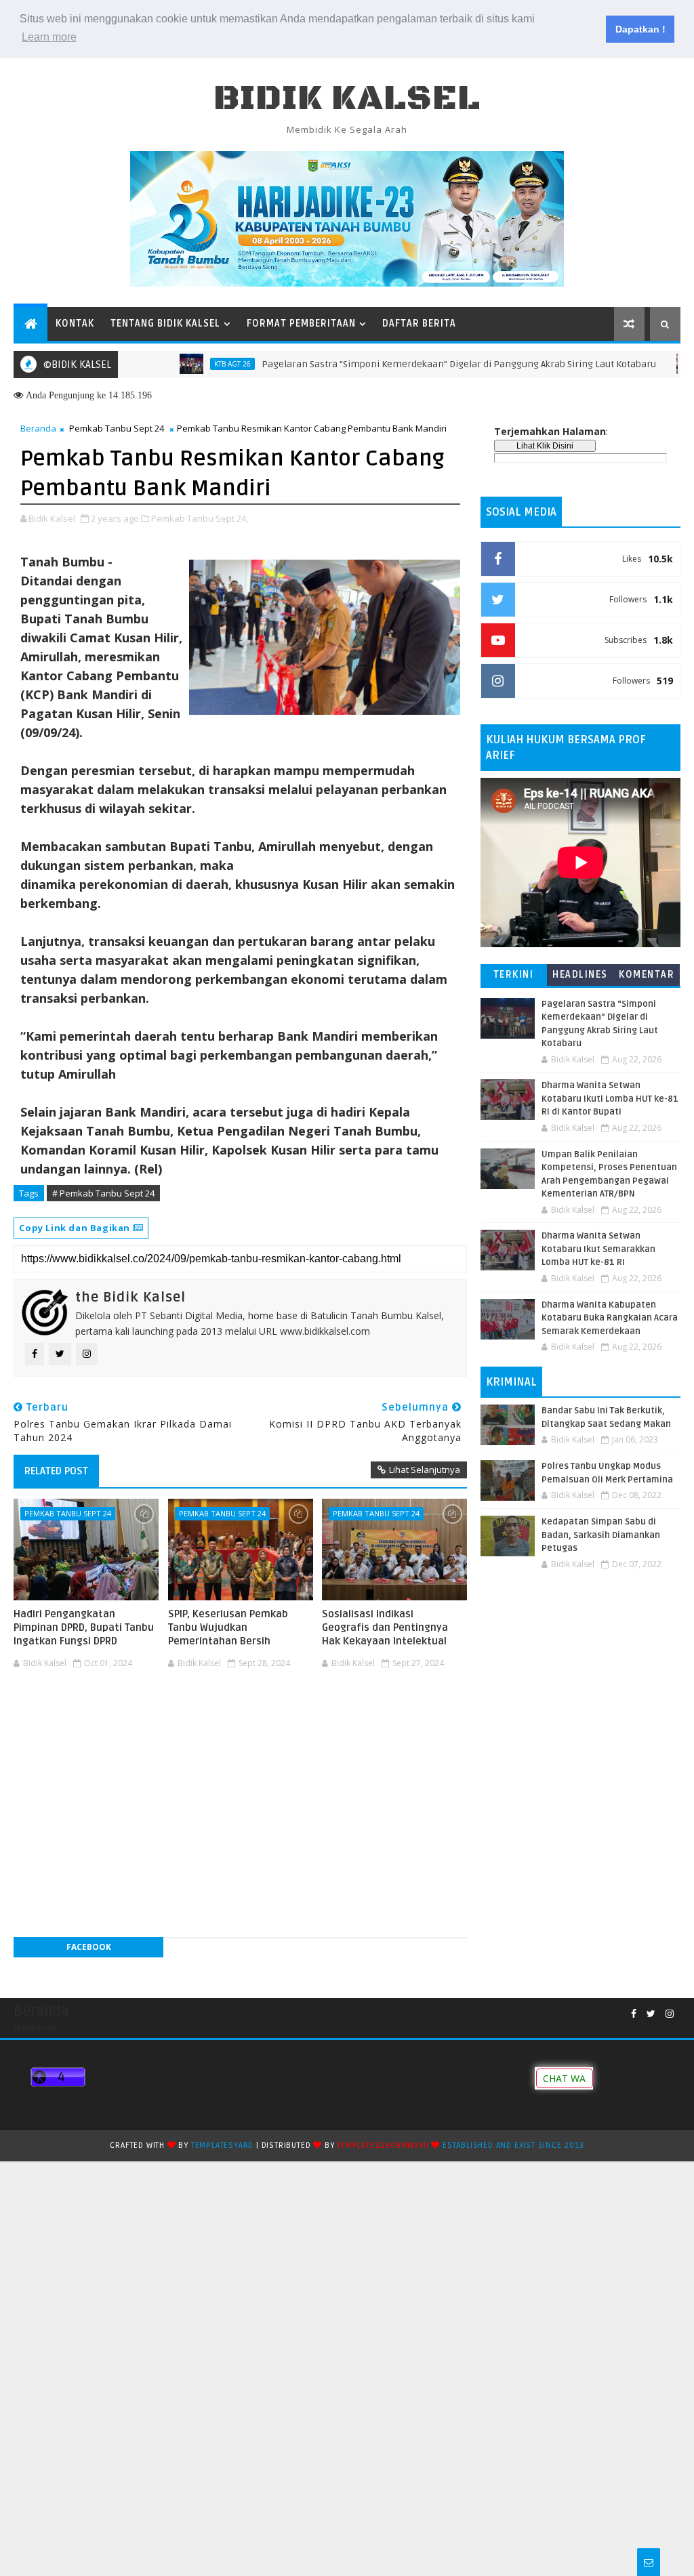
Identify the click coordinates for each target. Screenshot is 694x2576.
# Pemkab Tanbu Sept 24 (103, 1193)
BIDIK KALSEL (347, 99)
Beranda (38, 428)
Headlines (580, 975)
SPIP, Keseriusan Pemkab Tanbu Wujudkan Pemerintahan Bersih (228, 1628)
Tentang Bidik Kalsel (165, 324)
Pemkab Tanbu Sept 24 (117, 428)
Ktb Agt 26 (184, 364)
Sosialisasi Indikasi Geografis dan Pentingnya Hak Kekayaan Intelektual (385, 1628)
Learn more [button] (49, 37)
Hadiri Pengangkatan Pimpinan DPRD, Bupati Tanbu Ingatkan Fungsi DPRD (84, 1628)
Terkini (514, 975)
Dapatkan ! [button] (640, 29)
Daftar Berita (419, 324)
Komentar (647, 975)
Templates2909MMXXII (383, 2145)
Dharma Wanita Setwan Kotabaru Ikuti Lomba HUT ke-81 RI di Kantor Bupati (610, 1099)
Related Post (56, 1471)
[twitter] (651, 2014)
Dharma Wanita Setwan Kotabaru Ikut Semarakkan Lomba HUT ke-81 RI (598, 1249)
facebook (89, 1947)
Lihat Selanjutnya (425, 1470)
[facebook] (634, 2014)
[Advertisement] (240, 1716)
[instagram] (670, 2014)
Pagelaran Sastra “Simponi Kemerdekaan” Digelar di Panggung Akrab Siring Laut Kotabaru (410, 364)
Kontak (75, 324)
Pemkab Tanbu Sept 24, (200, 518)
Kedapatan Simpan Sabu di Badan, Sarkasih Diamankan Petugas (601, 1535)
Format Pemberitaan (301, 324)
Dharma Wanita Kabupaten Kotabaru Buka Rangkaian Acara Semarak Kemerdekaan (610, 1318)
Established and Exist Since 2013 (513, 2145)
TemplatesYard (222, 2145)
